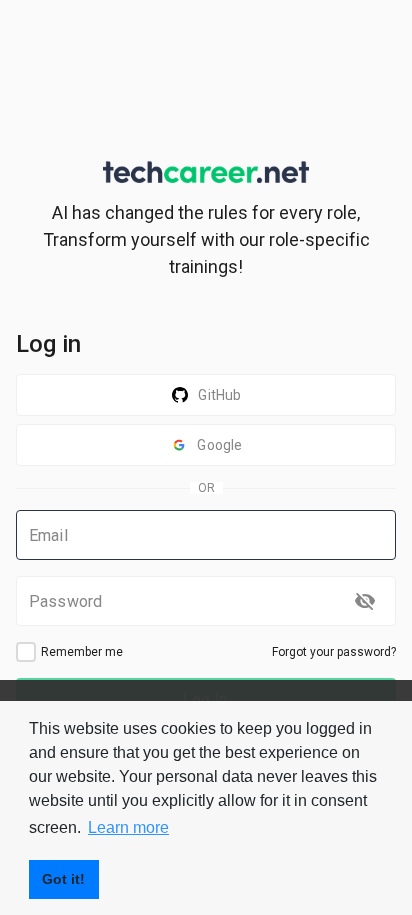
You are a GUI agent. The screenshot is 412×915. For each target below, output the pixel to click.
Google (219, 445)
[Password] (365, 601)
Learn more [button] (128, 827)
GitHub (219, 395)
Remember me (82, 652)
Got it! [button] (63, 879)
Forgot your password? (334, 652)
